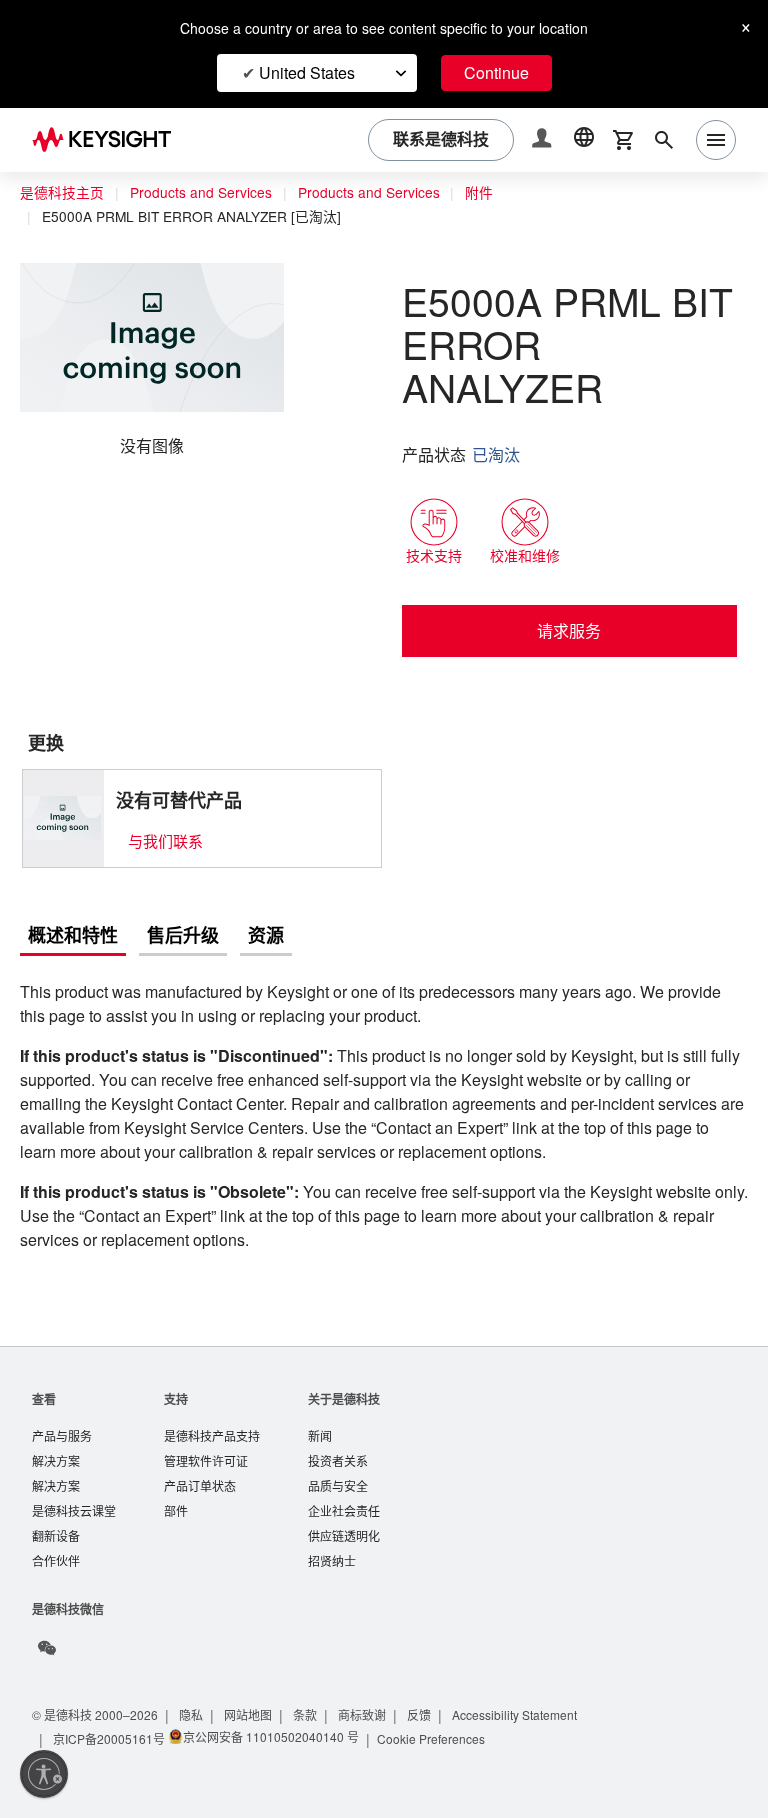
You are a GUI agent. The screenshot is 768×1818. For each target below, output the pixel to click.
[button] (544, 140)
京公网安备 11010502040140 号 (272, 1724)
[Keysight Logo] (109, 140)
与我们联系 (165, 797)
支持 (176, 1380)
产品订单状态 (200, 1470)
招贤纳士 (332, 1548)
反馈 (430, 1702)
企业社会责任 (344, 1496)
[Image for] (63, 775)
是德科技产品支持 (212, 1418)
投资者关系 (338, 1444)
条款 (314, 1702)
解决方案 (56, 1444)
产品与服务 (62, 1418)
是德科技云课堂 (74, 1496)
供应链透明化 (344, 1522)
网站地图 (256, 1702)
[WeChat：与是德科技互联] (47, 1636)
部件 (176, 1496)
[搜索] (664, 140)
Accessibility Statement (532, 1702)
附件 (497, 193)
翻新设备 (56, 1522)
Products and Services (206, 193)
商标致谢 (372, 1702)
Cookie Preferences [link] (436, 1726)
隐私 (198, 1702)
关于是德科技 (344, 1380)
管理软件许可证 (206, 1444)
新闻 (320, 1418)
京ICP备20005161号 (110, 1726)
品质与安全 (338, 1470)
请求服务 (569, 588)
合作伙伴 (56, 1548)
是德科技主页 (62, 193)
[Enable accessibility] (44, 1774)
